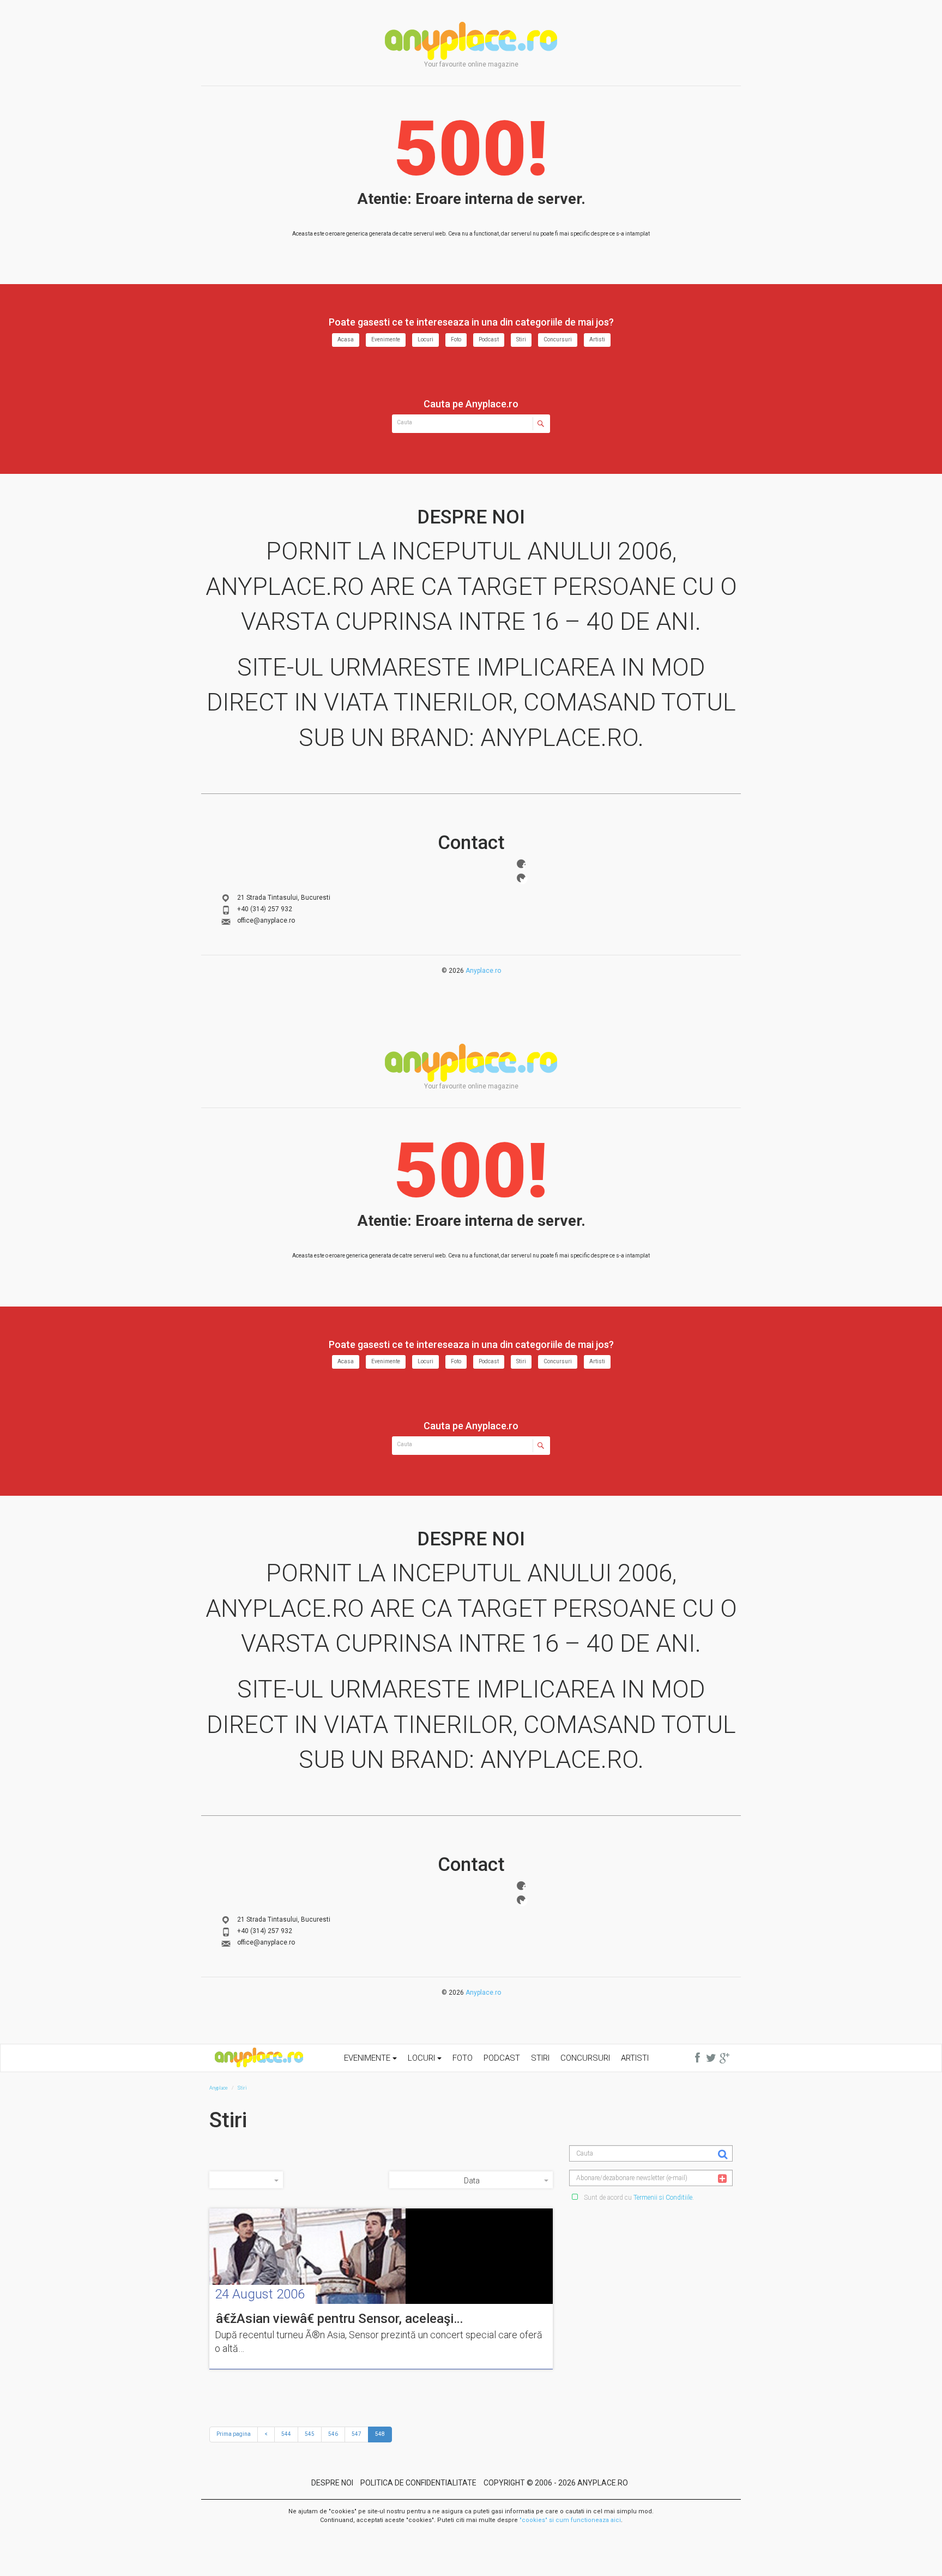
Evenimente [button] (368, 2058)
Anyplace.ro (483, 971)
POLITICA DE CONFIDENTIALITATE (418, 2483)
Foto (456, 339)
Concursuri (558, 339)
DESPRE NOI (332, 2483)
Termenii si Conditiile (663, 2198)
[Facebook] (521, 864)
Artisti (597, 339)
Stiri (521, 339)
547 (357, 2434)
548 (380, 2434)
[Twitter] (521, 878)
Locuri (425, 339)
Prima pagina (234, 2434)
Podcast (489, 339)
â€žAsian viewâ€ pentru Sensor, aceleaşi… (339, 2319)
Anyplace (471, 41)
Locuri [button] (422, 2058)
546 (333, 2434)
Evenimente (386, 339)
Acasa (346, 339)
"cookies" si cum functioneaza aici (570, 2520)
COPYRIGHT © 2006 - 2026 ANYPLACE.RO (556, 2483)
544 (286, 2434)
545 (310, 2434)
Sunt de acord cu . (638, 2198)
